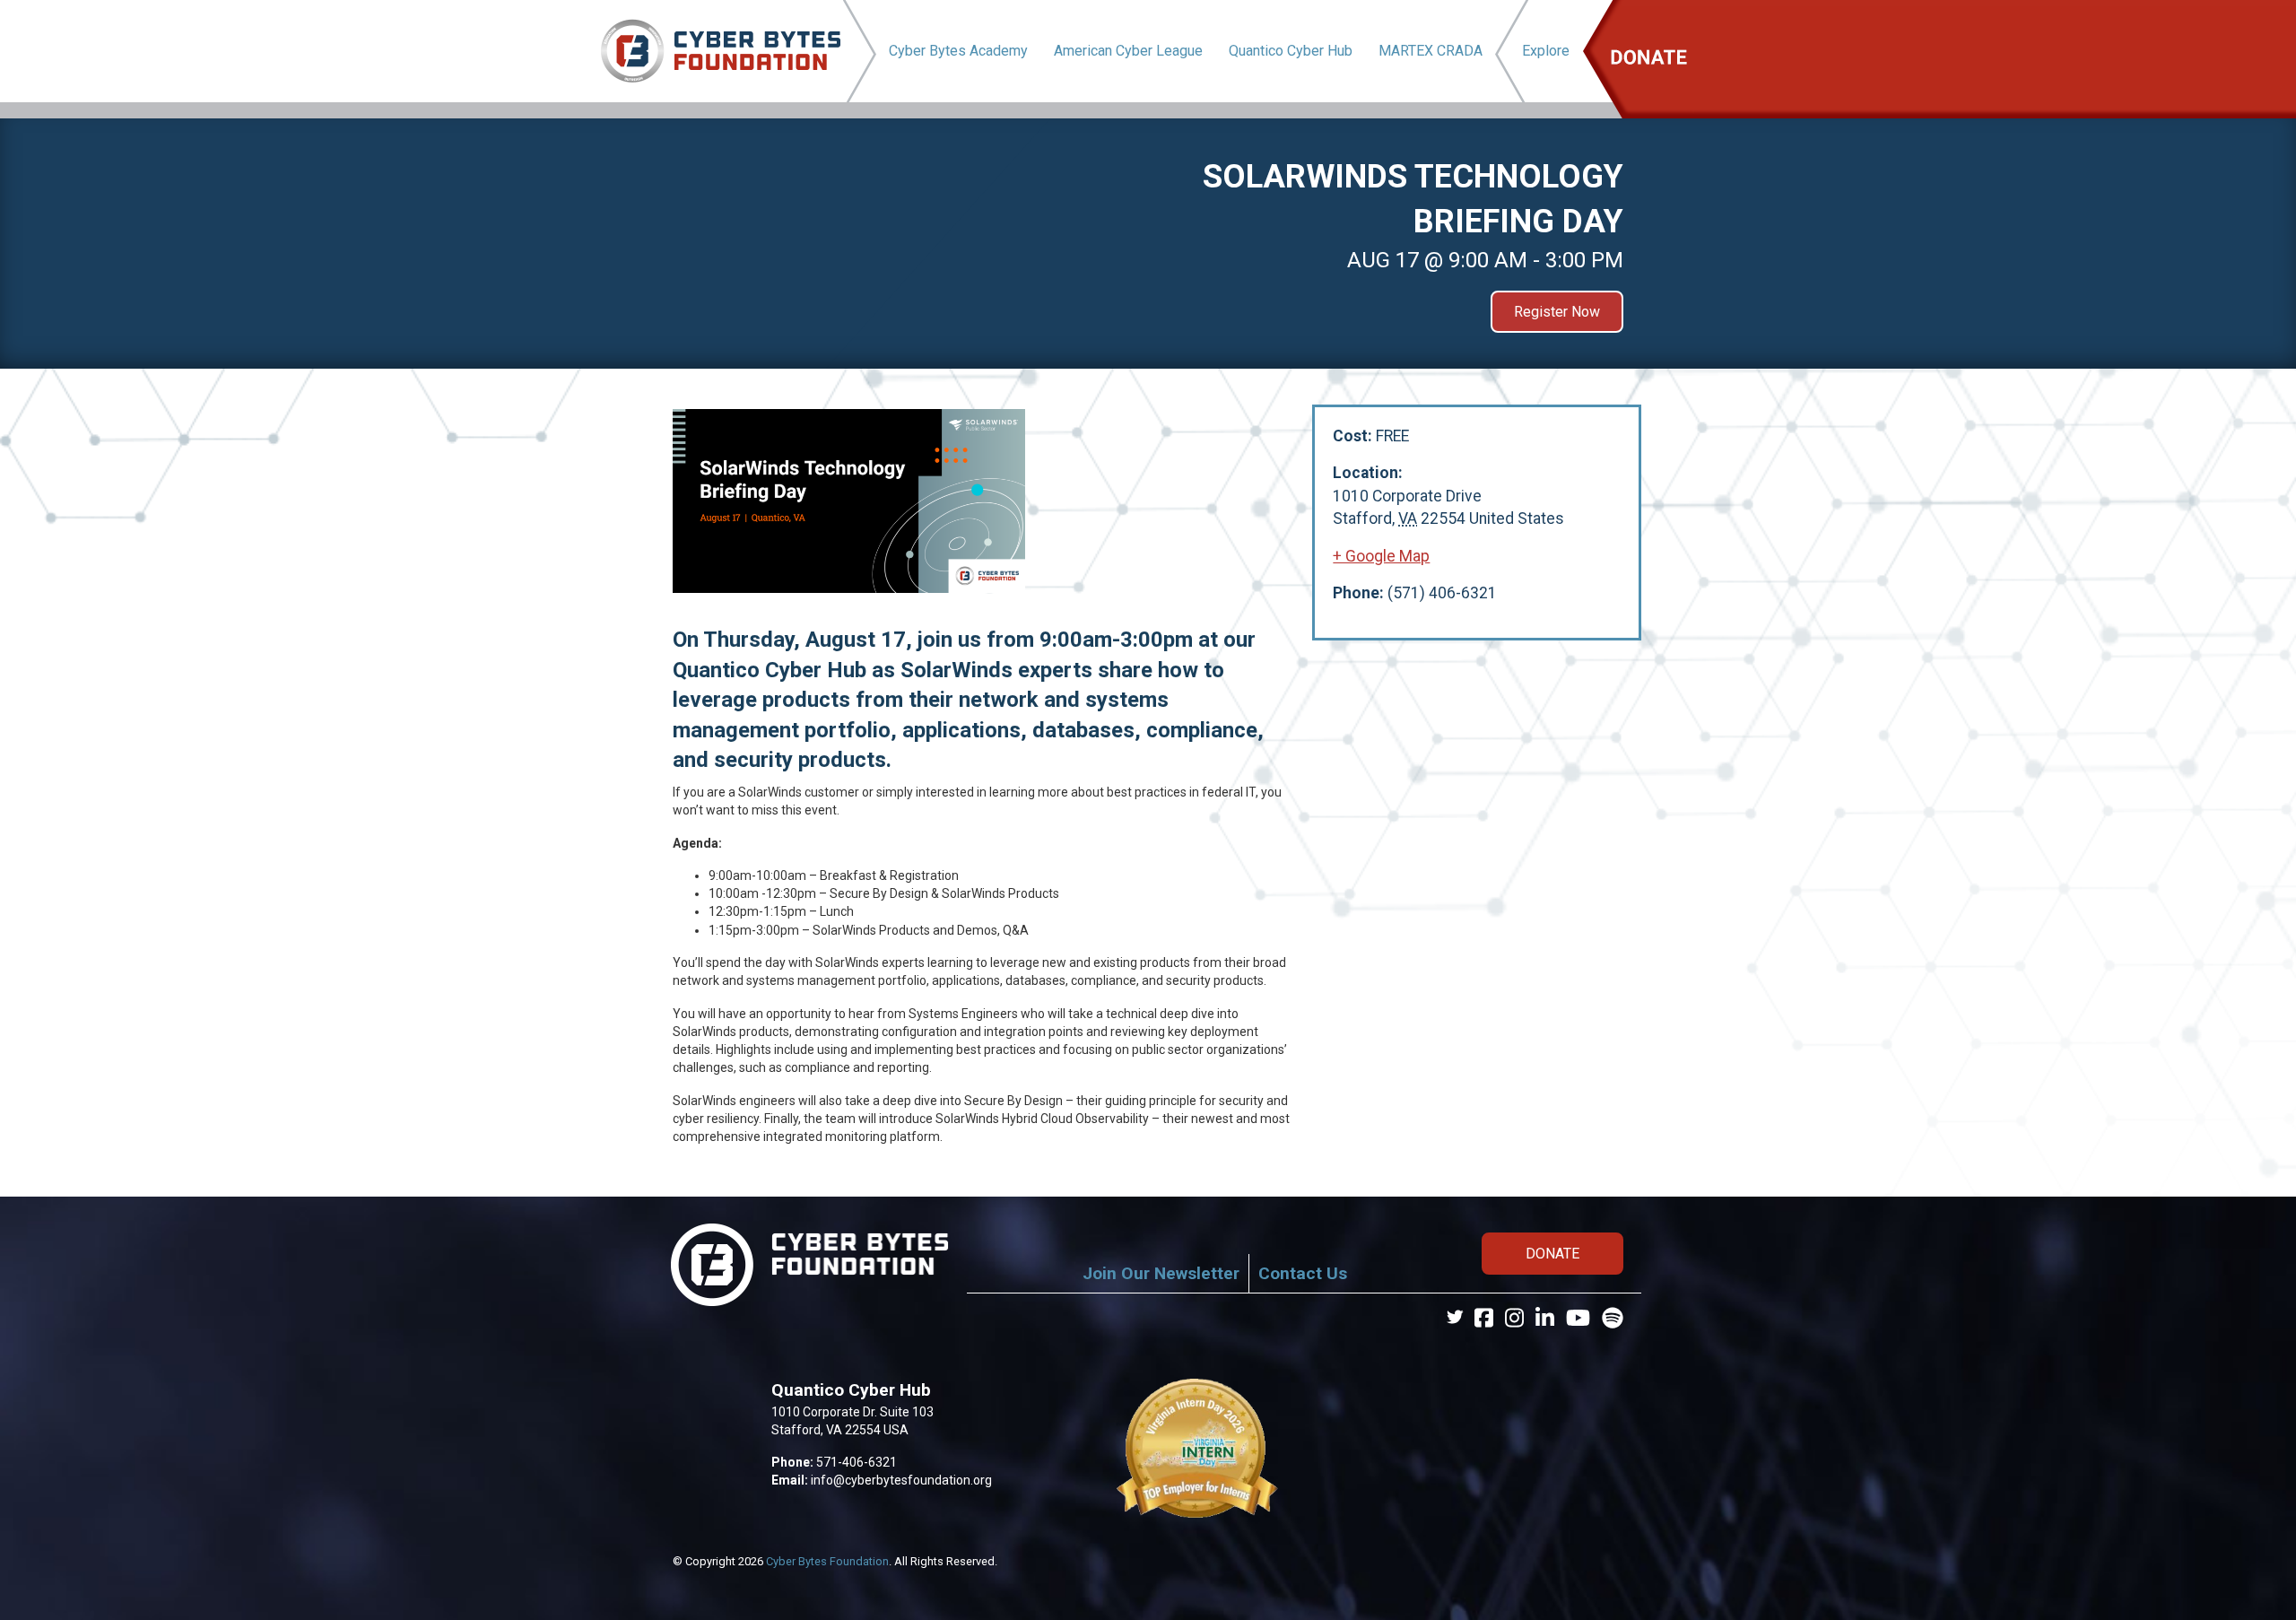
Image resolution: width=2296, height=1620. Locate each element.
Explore (1546, 51)
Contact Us (1303, 1273)
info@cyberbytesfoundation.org (901, 1480)
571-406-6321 (857, 1462)
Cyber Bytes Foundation (827, 1561)
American (1128, 51)
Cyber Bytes (958, 51)
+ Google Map (1381, 556)
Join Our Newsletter (1161, 1273)
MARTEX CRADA (1431, 51)
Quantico (1291, 51)
